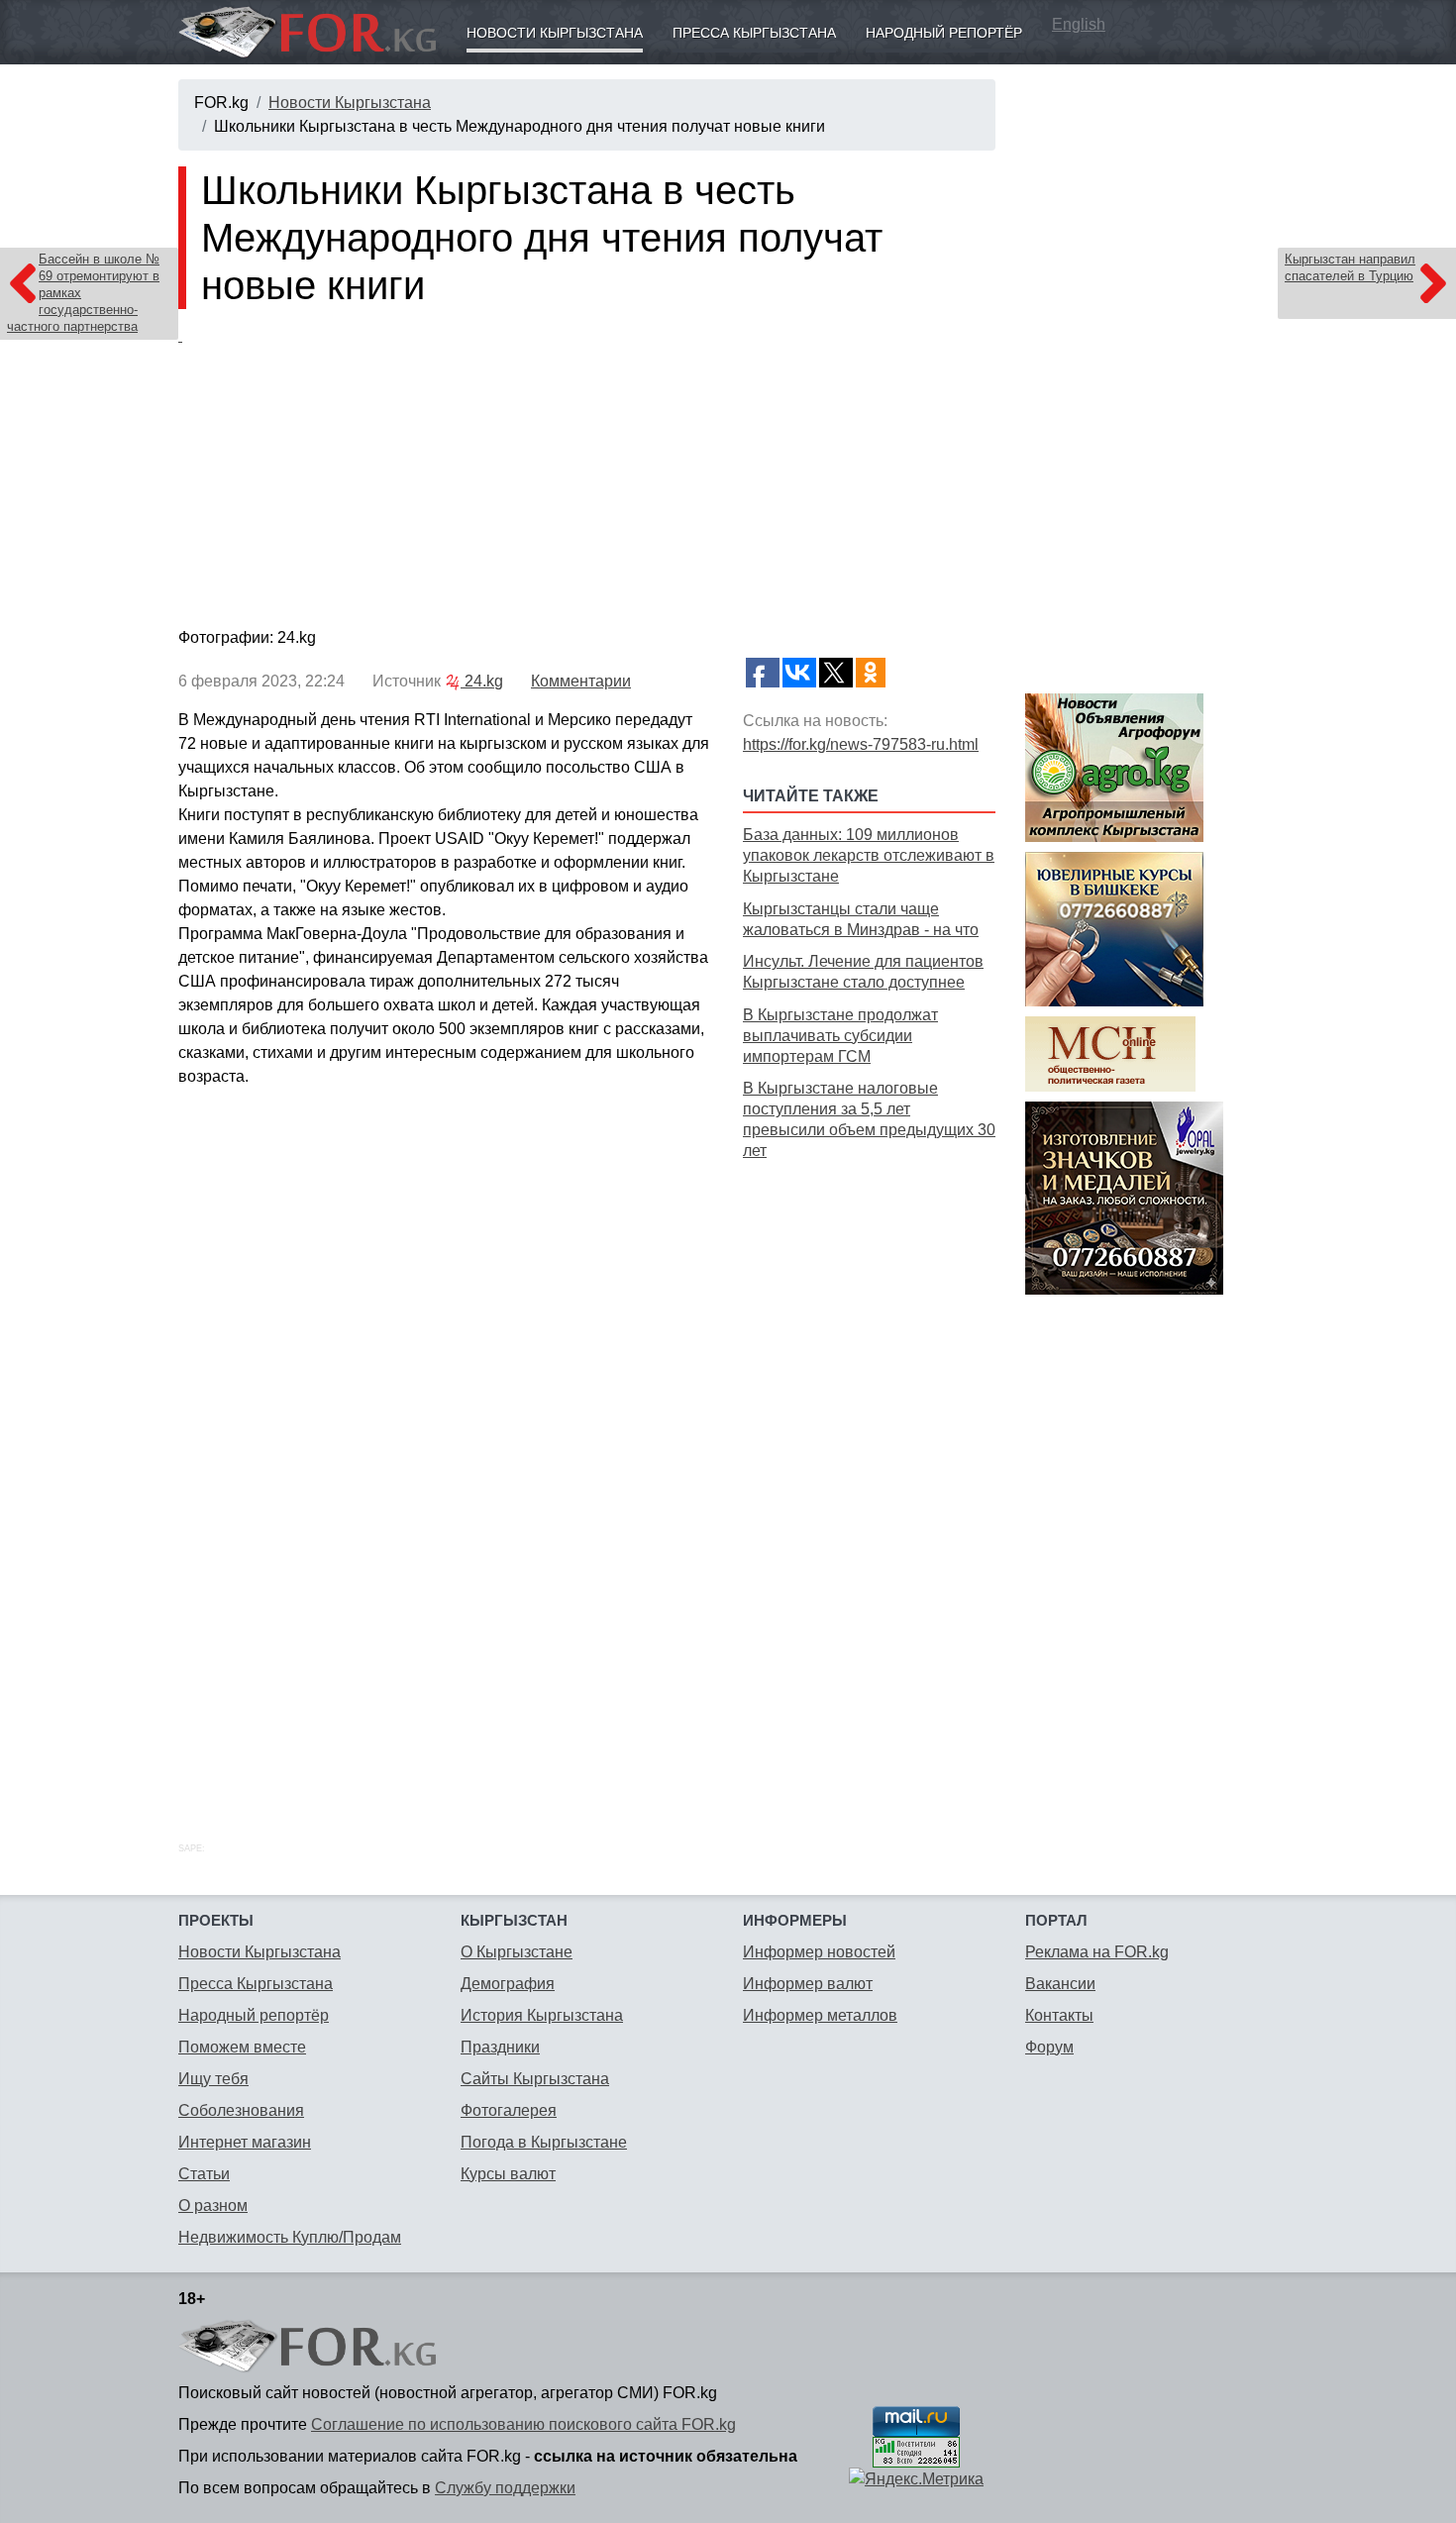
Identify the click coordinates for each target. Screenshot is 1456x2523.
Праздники (500, 2047)
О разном (213, 2206)
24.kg (482, 681)
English (1079, 24)
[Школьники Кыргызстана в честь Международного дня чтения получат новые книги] (587, 473)
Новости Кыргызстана (555, 33)
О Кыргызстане (517, 1952)
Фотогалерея (509, 2110)
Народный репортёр (944, 33)
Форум (1049, 2047)
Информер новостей (819, 1952)
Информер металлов (820, 2015)
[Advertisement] (869, 1479)
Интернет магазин (245, 2142)
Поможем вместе (242, 2047)
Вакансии (1060, 1984)
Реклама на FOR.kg (1097, 1952)
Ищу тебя (213, 2079)
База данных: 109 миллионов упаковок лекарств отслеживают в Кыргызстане (869, 855)
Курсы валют (508, 2174)
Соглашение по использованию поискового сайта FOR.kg (523, 2424)
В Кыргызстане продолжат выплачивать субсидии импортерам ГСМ (840, 1036)
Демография (508, 1984)
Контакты (1059, 2015)
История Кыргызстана (542, 2015)
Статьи (204, 2174)
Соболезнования (241, 2110)
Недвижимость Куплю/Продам (290, 2237)
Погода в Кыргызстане (544, 2142)
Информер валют (808, 1984)
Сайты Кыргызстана (535, 2079)
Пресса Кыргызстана (754, 33)
